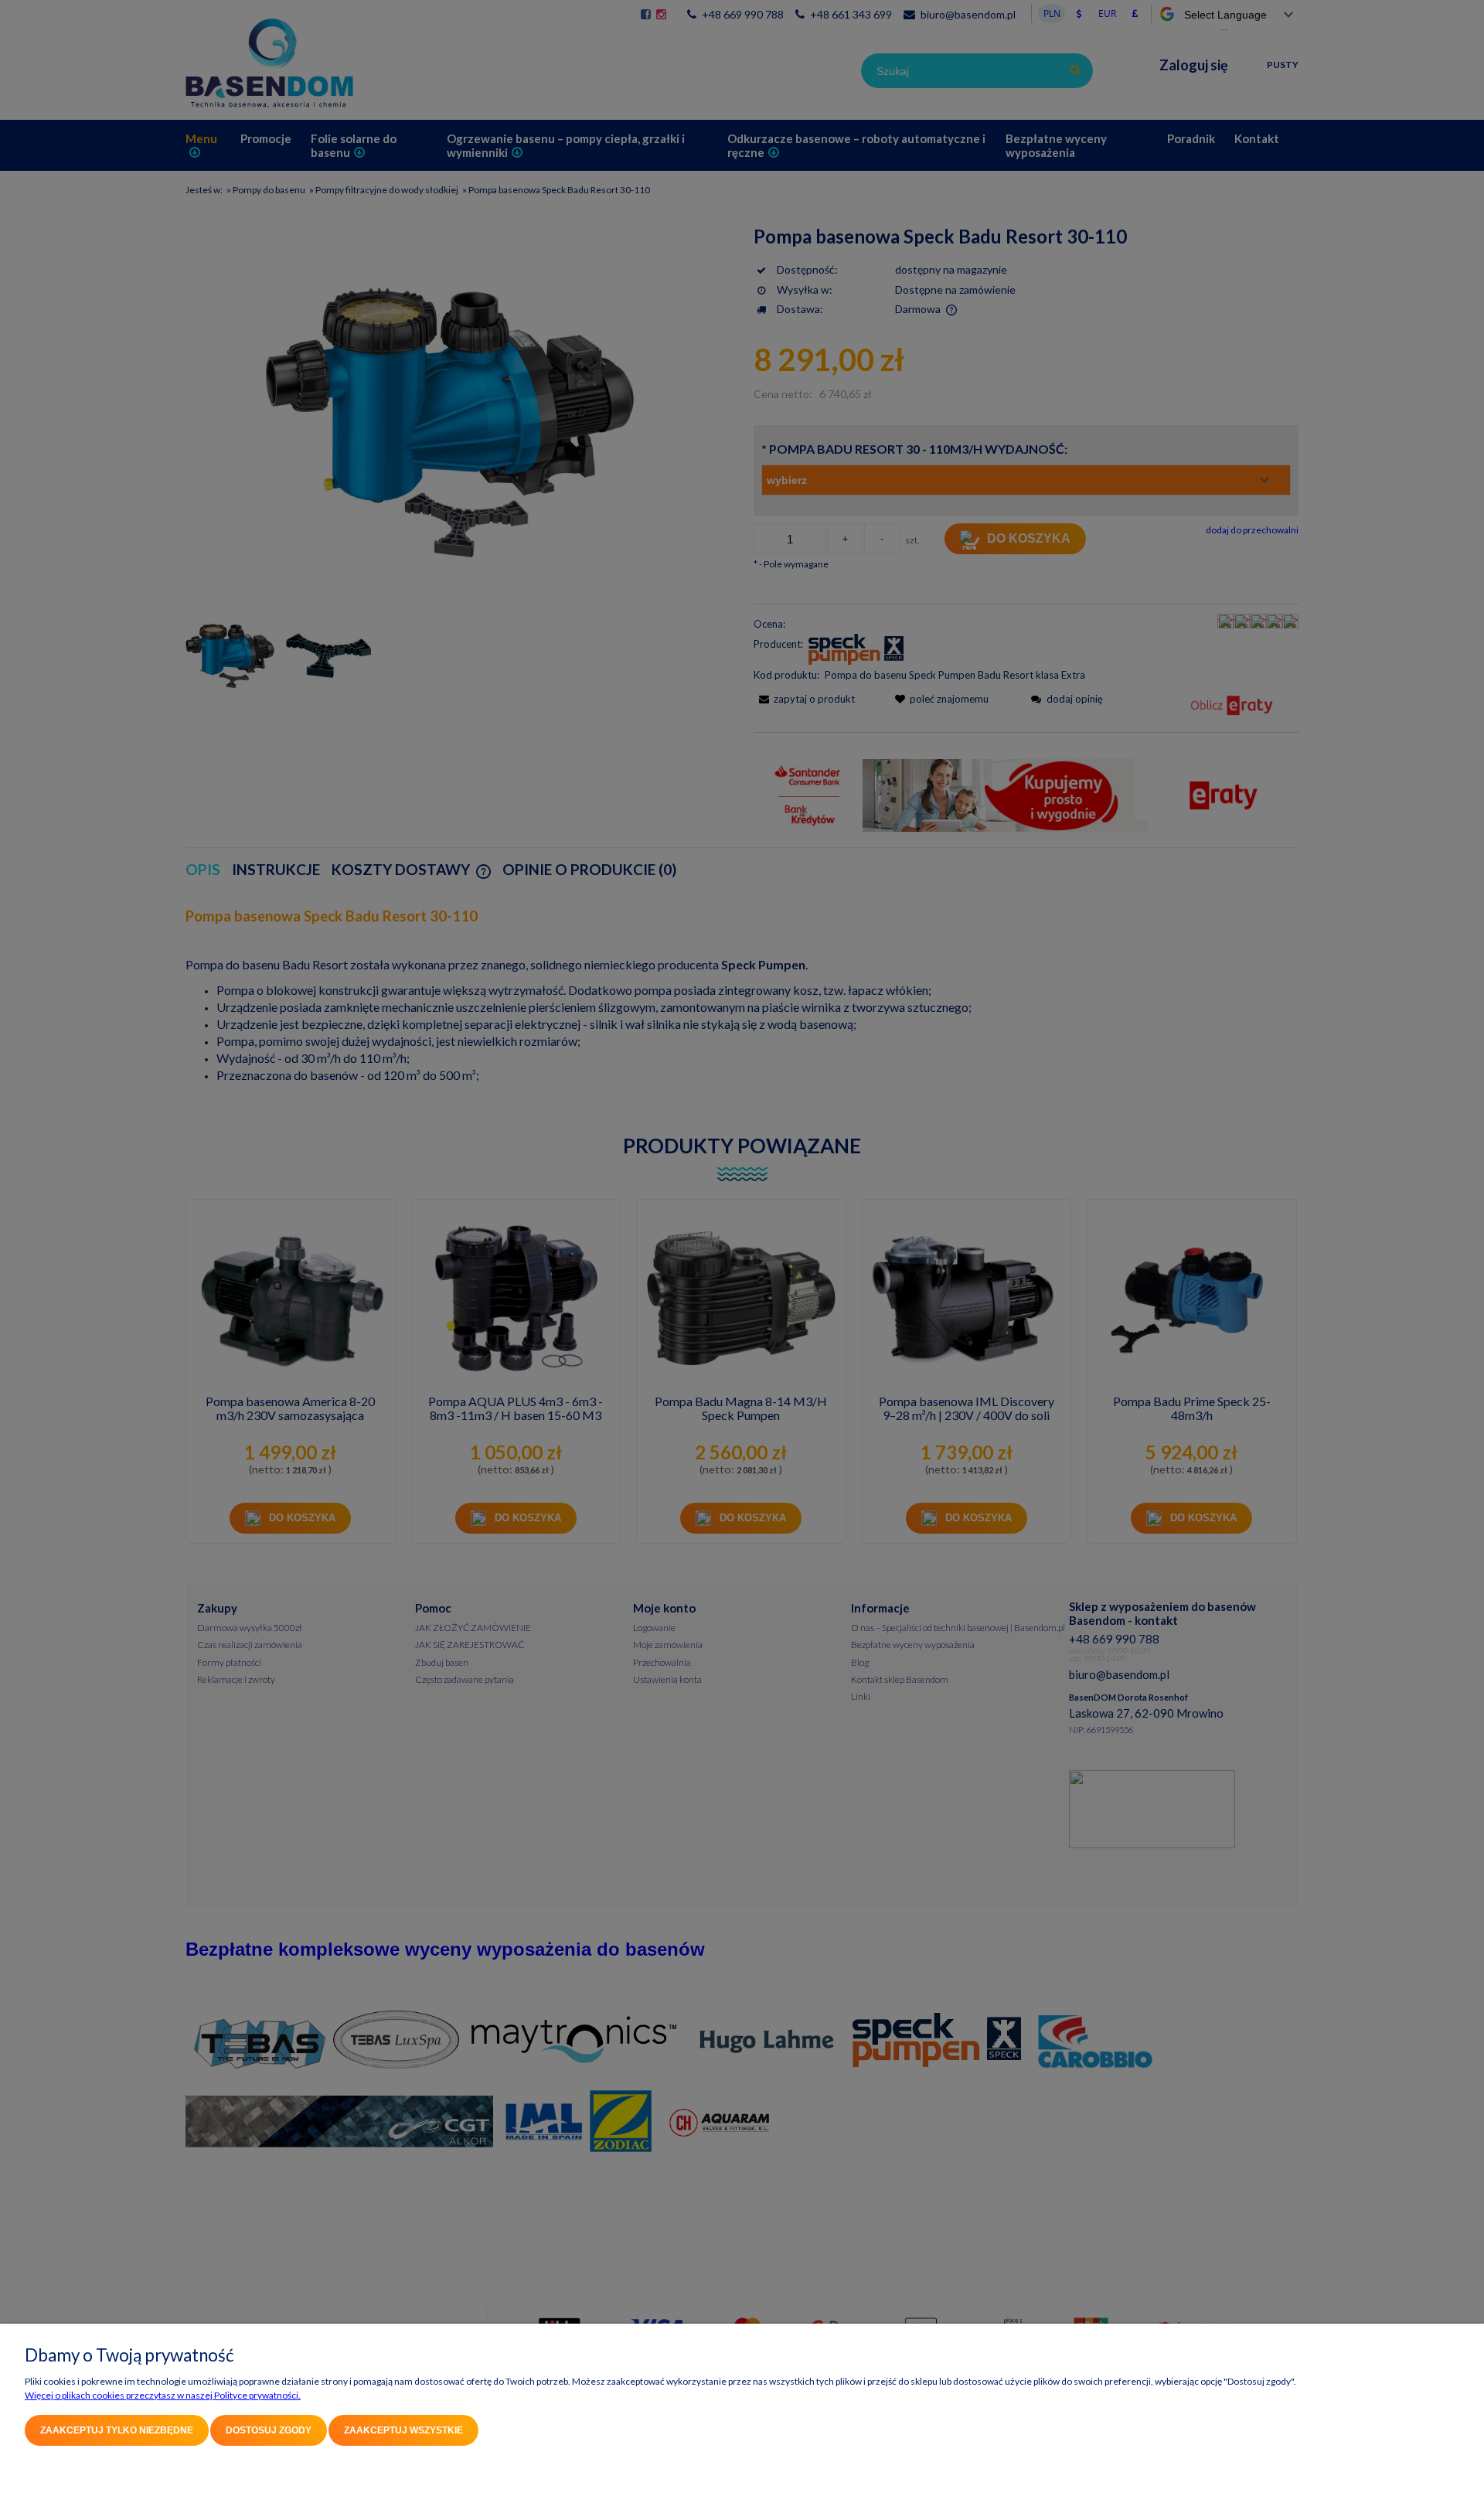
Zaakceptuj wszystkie (403, 2430)
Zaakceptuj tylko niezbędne (117, 2430)
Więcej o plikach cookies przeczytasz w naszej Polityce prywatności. (163, 2395)
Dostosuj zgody (269, 2430)
